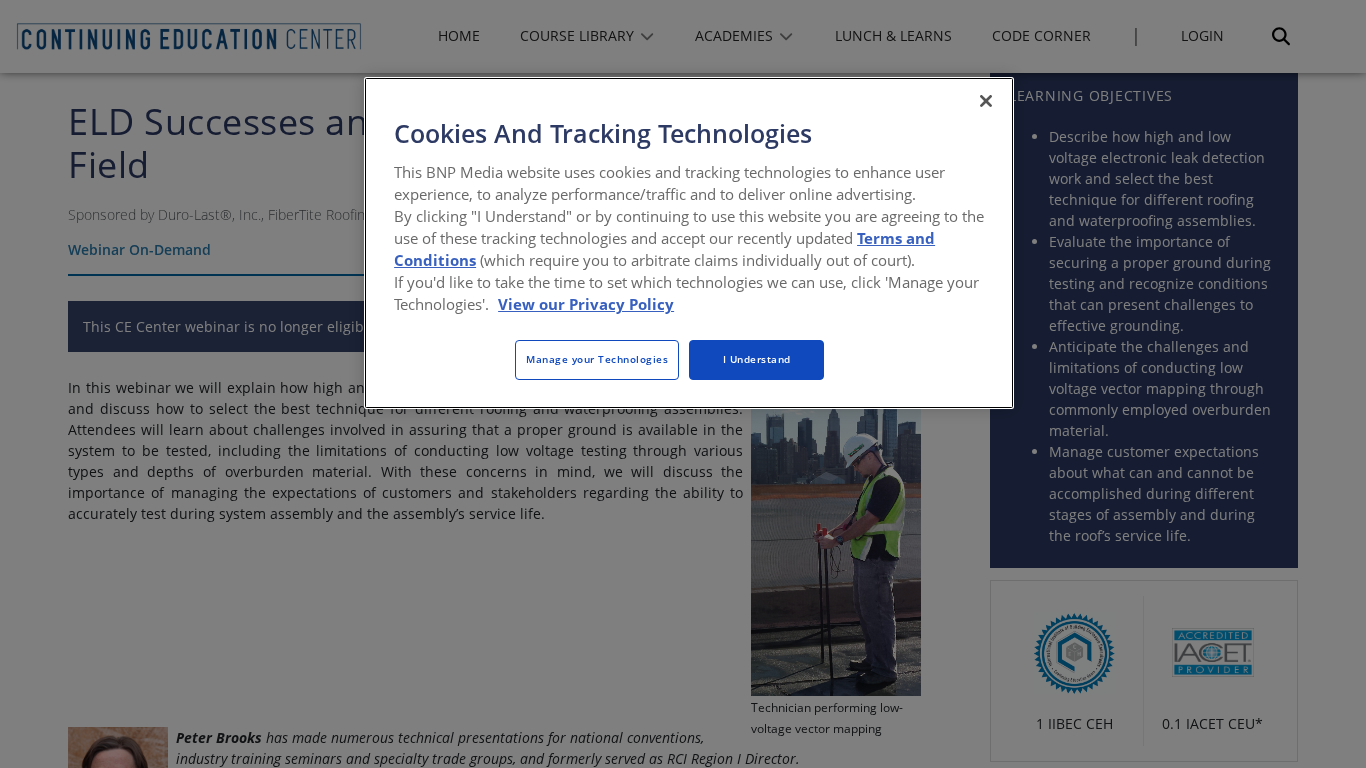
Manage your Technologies (597, 359)
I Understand (757, 359)
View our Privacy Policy (586, 304)
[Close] (986, 101)
